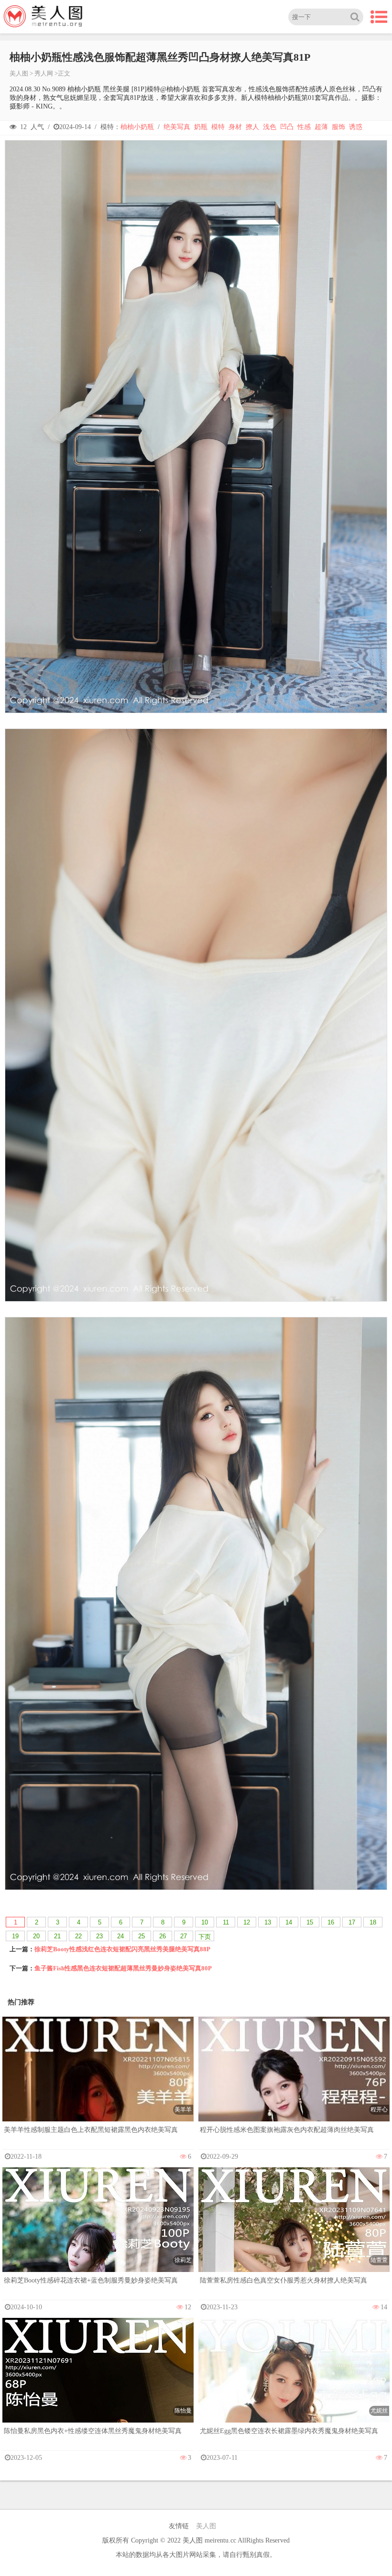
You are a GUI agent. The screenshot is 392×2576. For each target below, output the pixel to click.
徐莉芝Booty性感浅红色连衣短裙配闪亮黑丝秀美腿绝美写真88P (122, 1949)
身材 (235, 127)
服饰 (338, 127)
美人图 (19, 73)
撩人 (252, 127)
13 (268, 1922)
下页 (205, 1937)
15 (310, 1922)
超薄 (321, 127)
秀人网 (44, 73)
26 (163, 1936)
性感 (304, 127)
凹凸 (287, 127)
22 (78, 1936)
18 (373, 1922)
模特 (218, 127)
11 (226, 1922)
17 (352, 1922)
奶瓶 (201, 127)
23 (99, 1936)
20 (36, 1936)
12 (247, 1922)
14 (289, 1922)
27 (184, 1936)
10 (205, 1922)
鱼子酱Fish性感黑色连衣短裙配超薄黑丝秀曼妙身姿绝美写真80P (123, 1968)
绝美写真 (177, 127)
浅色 (270, 127)
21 (57, 1936)
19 (15, 1936)
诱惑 (356, 127)
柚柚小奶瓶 (137, 127)
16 (331, 1922)
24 (120, 1936)
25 (142, 1936)
